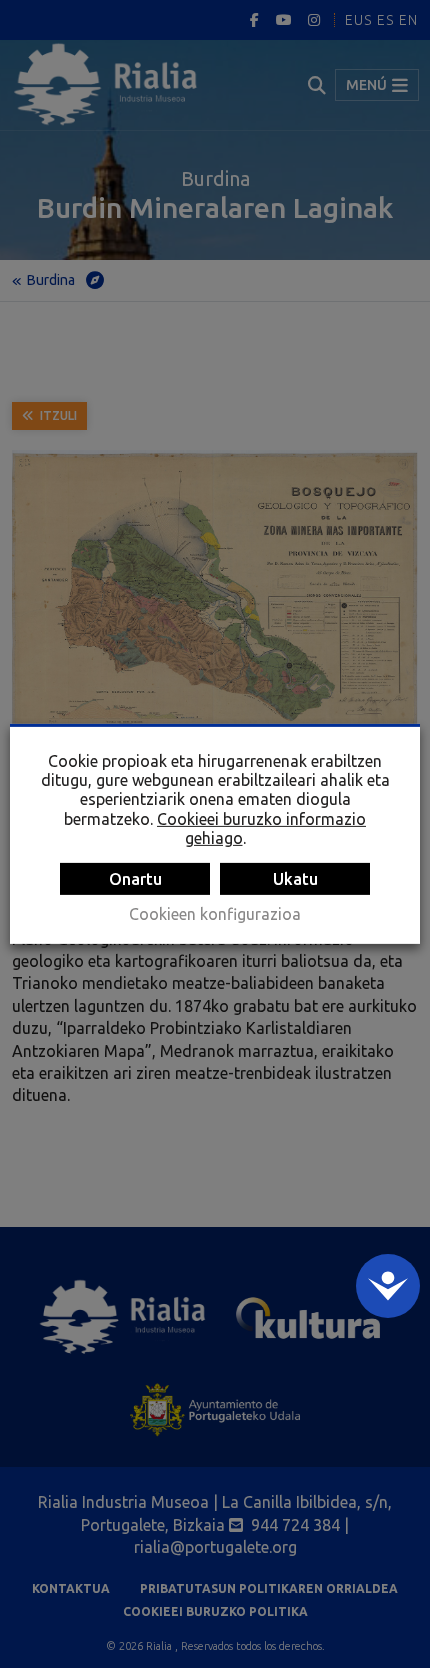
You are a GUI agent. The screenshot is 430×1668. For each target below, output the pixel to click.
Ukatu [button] (295, 879)
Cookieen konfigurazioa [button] (215, 914)
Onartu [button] (135, 879)
